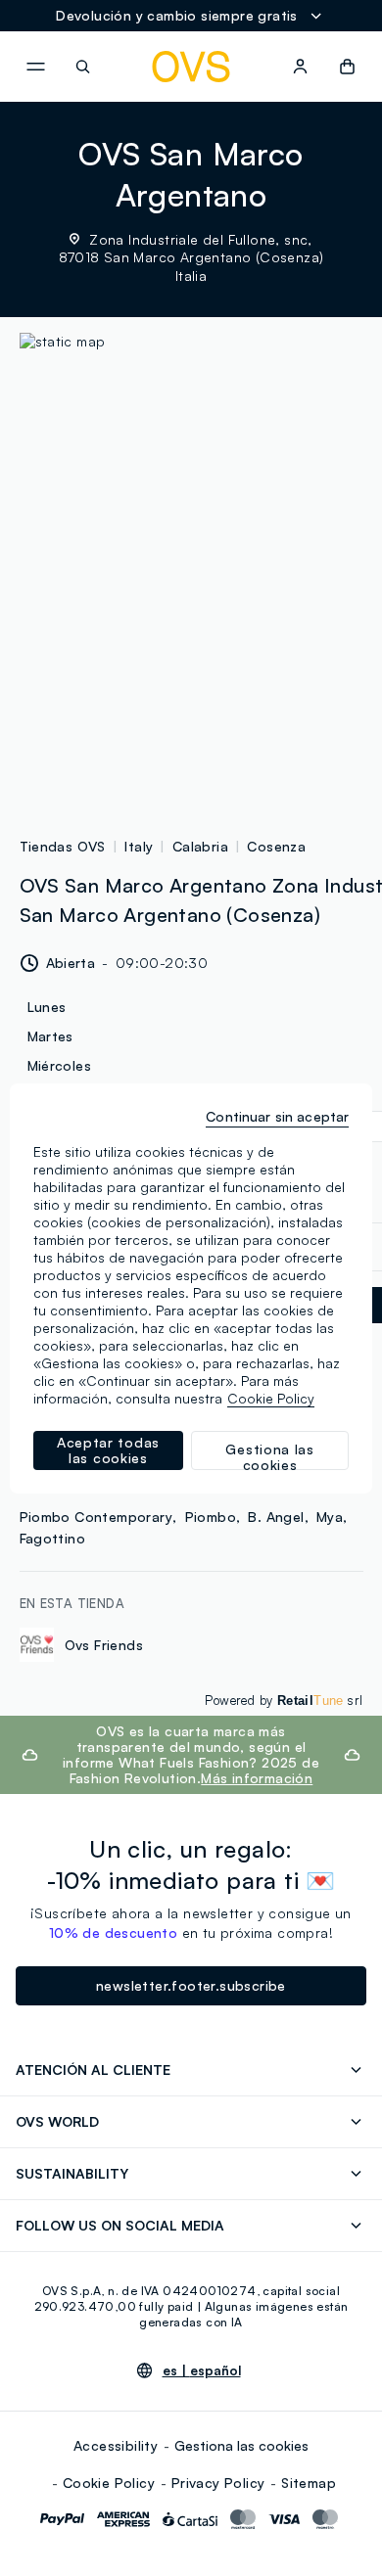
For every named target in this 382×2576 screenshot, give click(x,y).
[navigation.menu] (35, 67)
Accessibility (116, 2445)
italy (139, 846)
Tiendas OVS (63, 846)
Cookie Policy (109, 2483)
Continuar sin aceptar (277, 1116)
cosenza (276, 846)
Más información (257, 1778)
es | (202, 2370)
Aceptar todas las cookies (108, 1450)
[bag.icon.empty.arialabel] (347, 67)
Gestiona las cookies (241, 2445)
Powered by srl (284, 1700)
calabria (200, 846)
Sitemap (309, 2483)
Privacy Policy (218, 2483)
